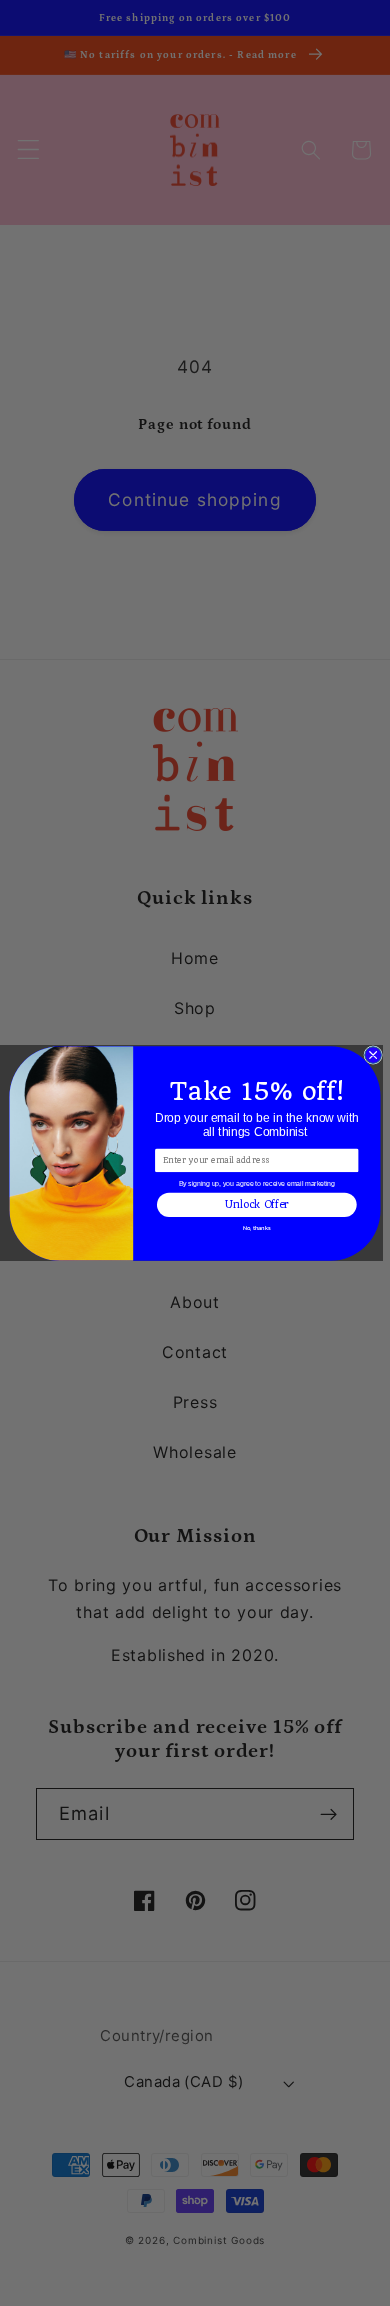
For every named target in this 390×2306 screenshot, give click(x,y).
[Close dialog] (373, 1054)
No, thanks (256, 1228)
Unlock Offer (257, 1204)
